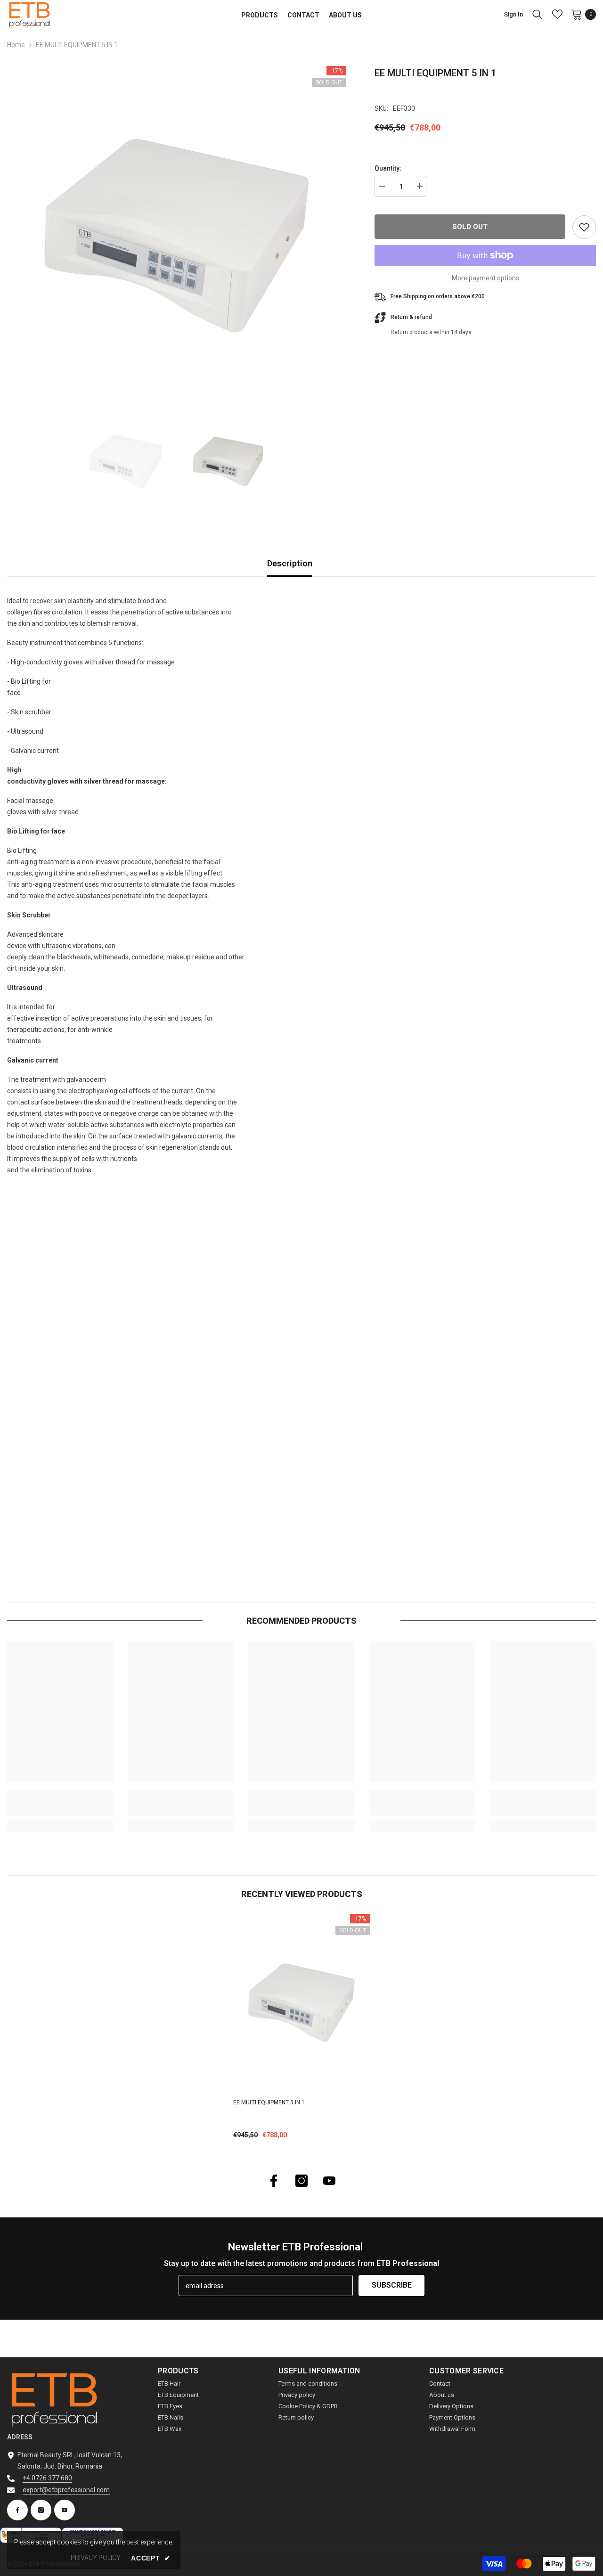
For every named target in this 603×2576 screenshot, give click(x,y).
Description (290, 563)
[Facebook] (274, 2181)
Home (16, 45)
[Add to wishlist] (584, 227)
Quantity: (388, 168)
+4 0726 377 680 (47, 2478)
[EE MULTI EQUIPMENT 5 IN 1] (301, 2003)
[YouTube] (329, 2181)
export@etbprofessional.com (66, 2490)
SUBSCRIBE (392, 2285)
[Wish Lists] (557, 14)
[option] (177, 236)
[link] (60, 1803)
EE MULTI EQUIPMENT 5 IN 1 (269, 2102)
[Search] (538, 14)
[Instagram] (301, 2181)
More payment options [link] (485, 278)
